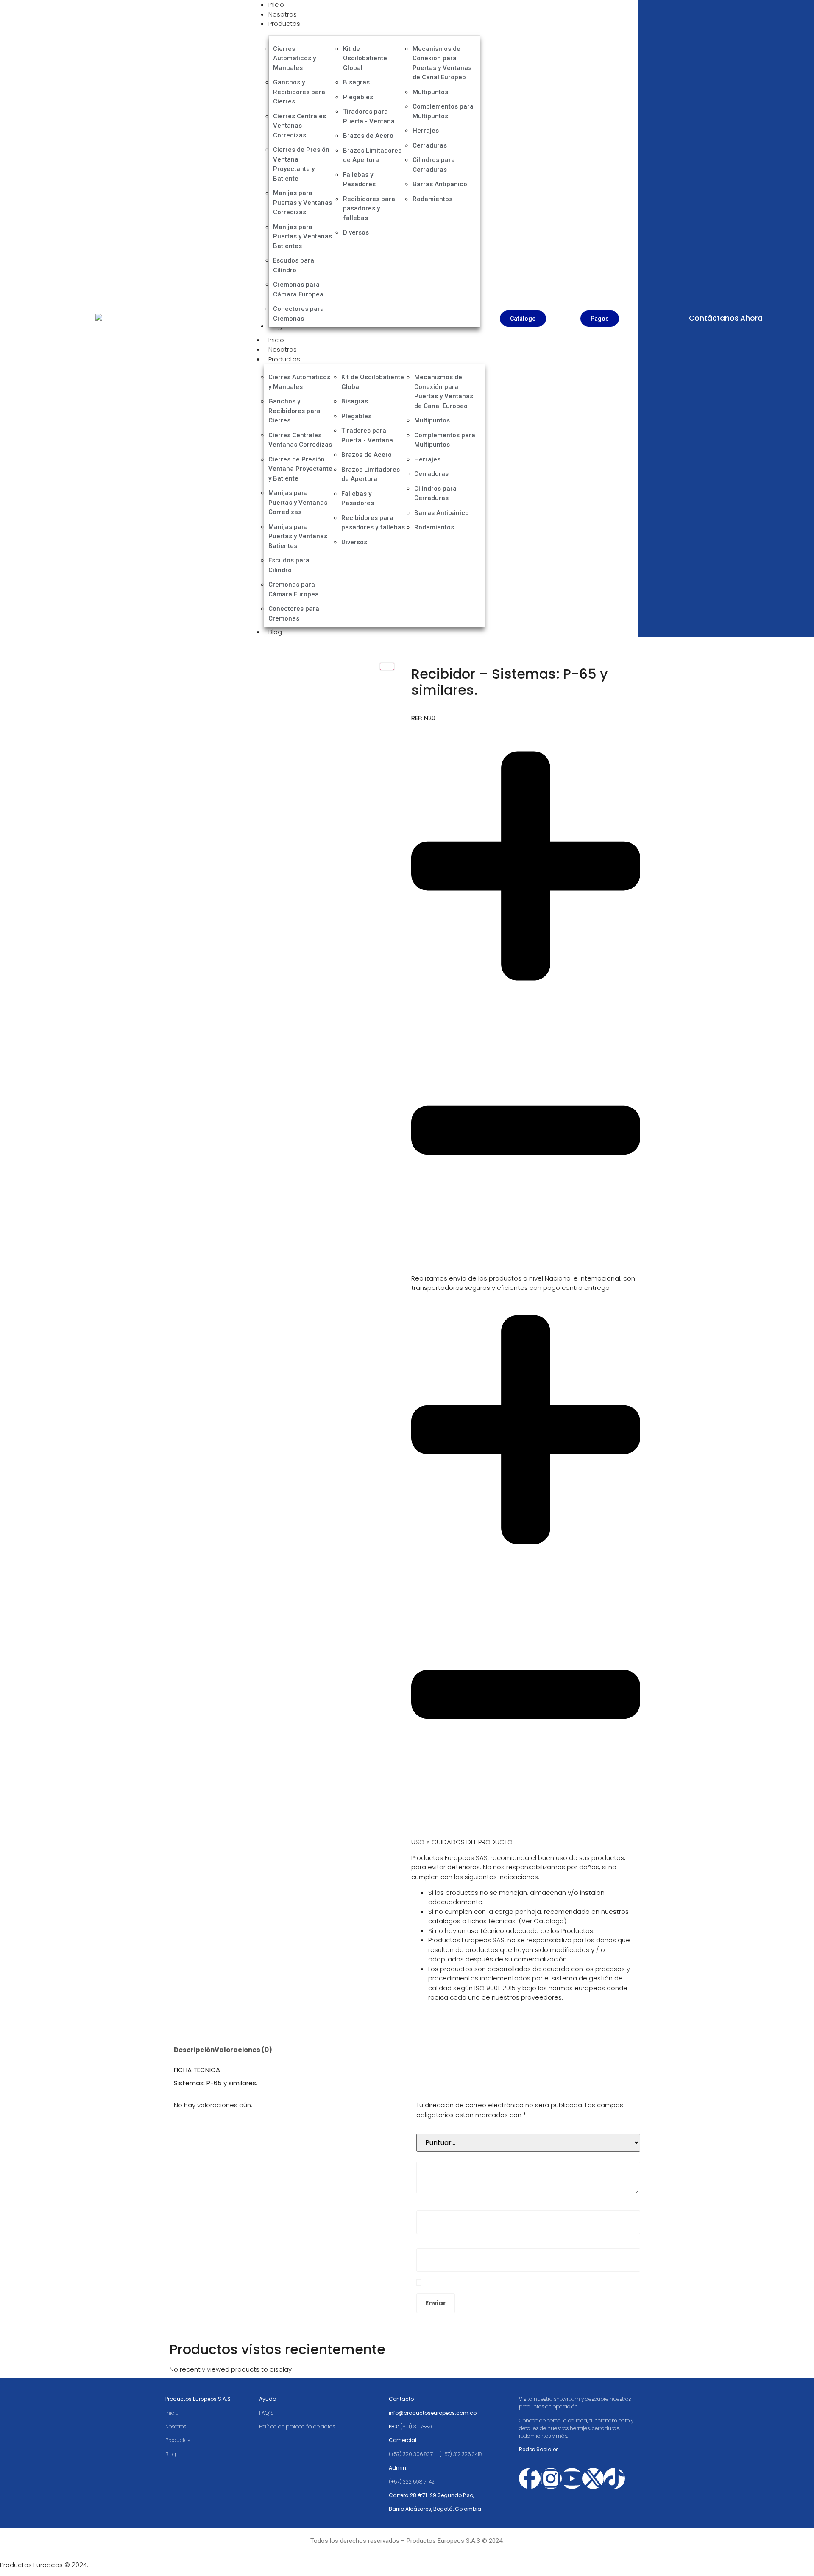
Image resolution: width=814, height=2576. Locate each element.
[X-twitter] (593, 2478)
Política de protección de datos (298, 2426)
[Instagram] (551, 2478)
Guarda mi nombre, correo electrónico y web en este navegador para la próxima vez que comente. (525, 2282)
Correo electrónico (448, 2242)
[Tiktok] (614, 2478)
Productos (284, 359)
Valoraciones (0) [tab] (243, 2050)
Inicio (276, 340)
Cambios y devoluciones (450, 1832)
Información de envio (444, 1268)
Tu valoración (439, 2155)
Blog (275, 632)
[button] (526, 1004)
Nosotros (283, 349)
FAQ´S (266, 2413)
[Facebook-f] (530, 2478)
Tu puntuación (441, 2127)
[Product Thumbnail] (387, 666)
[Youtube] (572, 2478)
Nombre (431, 2204)
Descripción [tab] (194, 2050)
